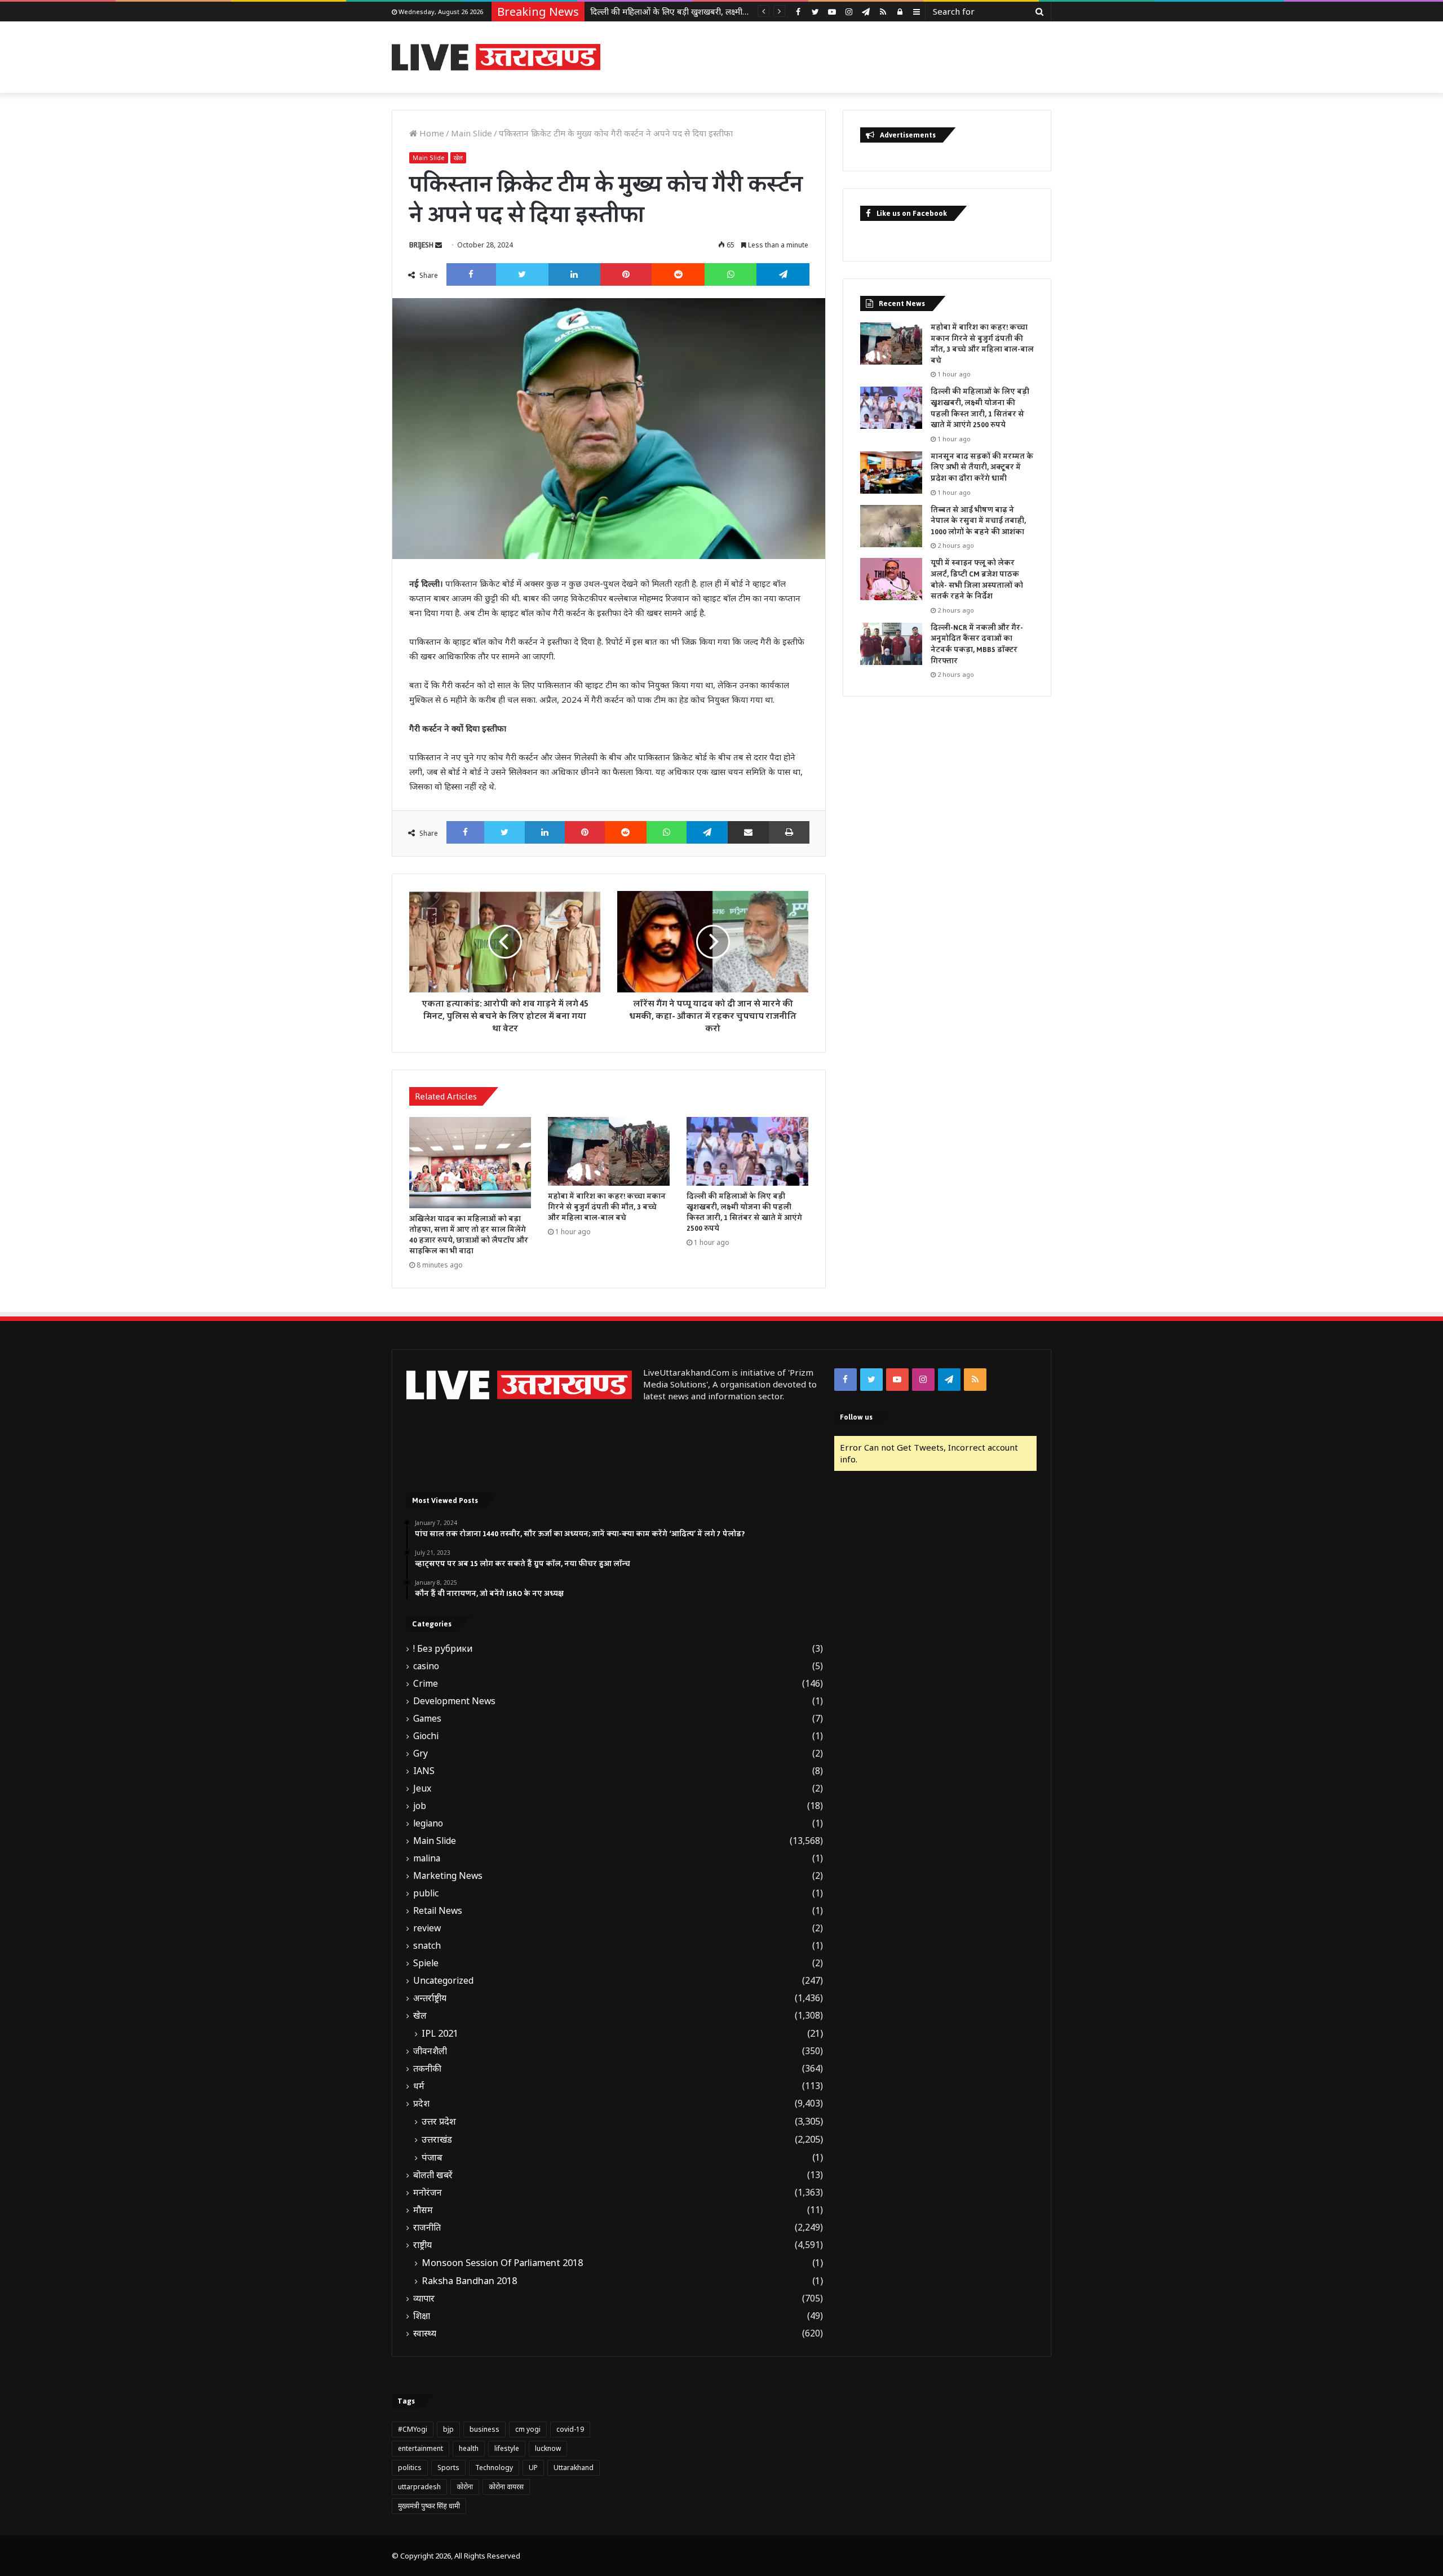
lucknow (548, 2448)
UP (533, 2468)
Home (431, 133)
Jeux (422, 1788)
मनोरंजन (428, 2193)
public (426, 1893)
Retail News (438, 1911)
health (469, 2448)
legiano (428, 1823)
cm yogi (528, 2429)
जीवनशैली (430, 2051)
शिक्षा (422, 2316)
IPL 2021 (440, 2033)
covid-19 (570, 2429)
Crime (426, 1684)
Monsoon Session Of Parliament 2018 (502, 2263)
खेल (458, 158)
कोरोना (465, 2487)
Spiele (426, 1963)
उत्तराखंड (437, 2139)
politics (410, 2468)
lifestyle (507, 2448)
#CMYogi (413, 2429)
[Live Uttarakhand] (496, 57)
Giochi (426, 1736)
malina (427, 1858)
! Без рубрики (443, 1649)
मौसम (423, 2210)
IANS (424, 1771)
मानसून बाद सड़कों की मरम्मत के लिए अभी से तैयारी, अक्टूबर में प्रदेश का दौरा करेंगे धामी (729, 11)
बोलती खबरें (433, 2175)
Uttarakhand (574, 2468)
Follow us (856, 1417)
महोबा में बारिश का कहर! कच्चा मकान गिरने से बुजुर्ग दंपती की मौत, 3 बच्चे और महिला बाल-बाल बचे (607, 1207)
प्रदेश (421, 2103)
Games (427, 1719)
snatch (427, 1946)
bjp (448, 2429)
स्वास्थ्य (425, 2333)
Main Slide (472, 133)
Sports (448, 2468)
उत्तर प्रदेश (439, 2121)
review (427, 1928)
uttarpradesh (419, 2487)
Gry (420, 1753)
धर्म (419, 2086)
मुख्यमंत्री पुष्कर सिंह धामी (429, 2506)
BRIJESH (421, 245)
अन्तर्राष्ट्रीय (430, 1998)
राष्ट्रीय (422, 2245)
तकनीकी (427, 2069)
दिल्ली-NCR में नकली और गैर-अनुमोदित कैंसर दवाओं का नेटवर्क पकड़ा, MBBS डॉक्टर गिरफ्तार (977, 644)
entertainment (420, 2448)
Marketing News (448, 1876)
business (484, 2429)
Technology (494, 2468)
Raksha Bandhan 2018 (469, 2281)
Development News (454, 1701)
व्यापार (424, 2298)
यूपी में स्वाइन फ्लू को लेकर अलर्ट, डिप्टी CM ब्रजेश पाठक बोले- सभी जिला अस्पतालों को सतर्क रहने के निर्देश (977, 580)
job (420, 1806)
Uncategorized (443, 1981)
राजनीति (427, 2227)
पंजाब (432, 2157)
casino (426, 1666)
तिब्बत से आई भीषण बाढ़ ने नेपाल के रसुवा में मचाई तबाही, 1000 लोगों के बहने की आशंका (978, 521)
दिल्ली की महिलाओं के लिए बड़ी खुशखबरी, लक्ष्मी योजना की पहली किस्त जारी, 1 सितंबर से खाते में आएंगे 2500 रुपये (744, 1212)
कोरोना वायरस (506, 2487)
